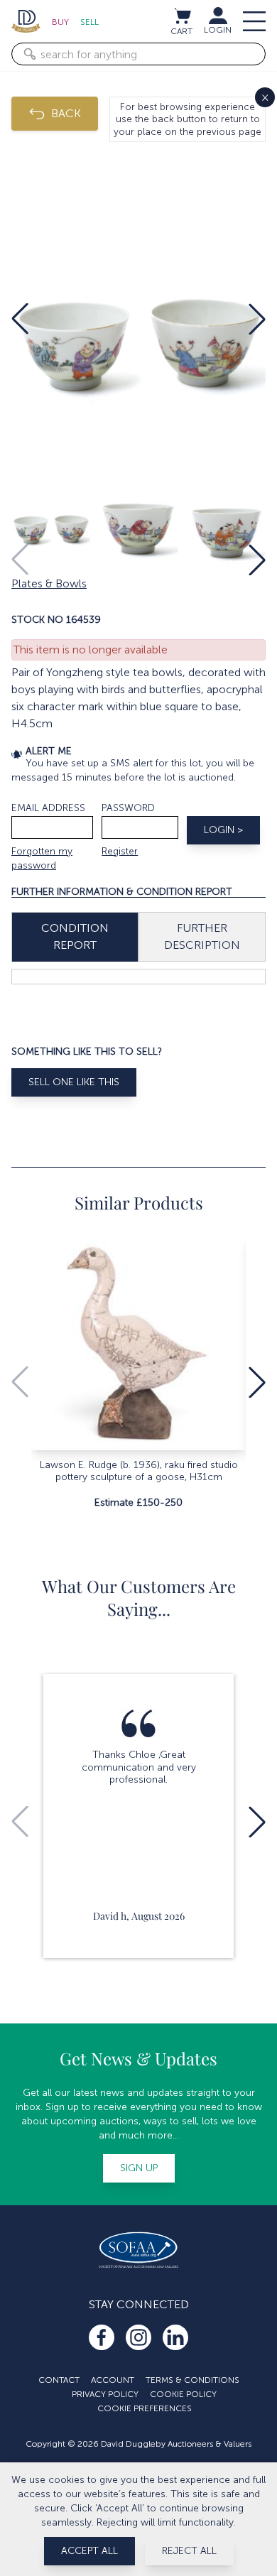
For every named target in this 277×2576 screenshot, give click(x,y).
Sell (89, 22)
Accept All (89, 2551)
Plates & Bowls (49, 583)
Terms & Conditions (192, 2380)
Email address (48, 808)
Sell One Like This (74, 1082)
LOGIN (218, 30)
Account (113, 2380)
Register (120, 851)
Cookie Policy (183, 2394)
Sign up (139, 2168)
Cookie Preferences (145, 2408)
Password (128, 808)
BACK (66, 113)
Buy (60, 22)
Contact (59, 2380)
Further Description (202, 936)
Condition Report (75, 936)
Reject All (189, 2551)
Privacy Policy (105, 2394)
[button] (20, 319)
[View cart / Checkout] (182, 16)
